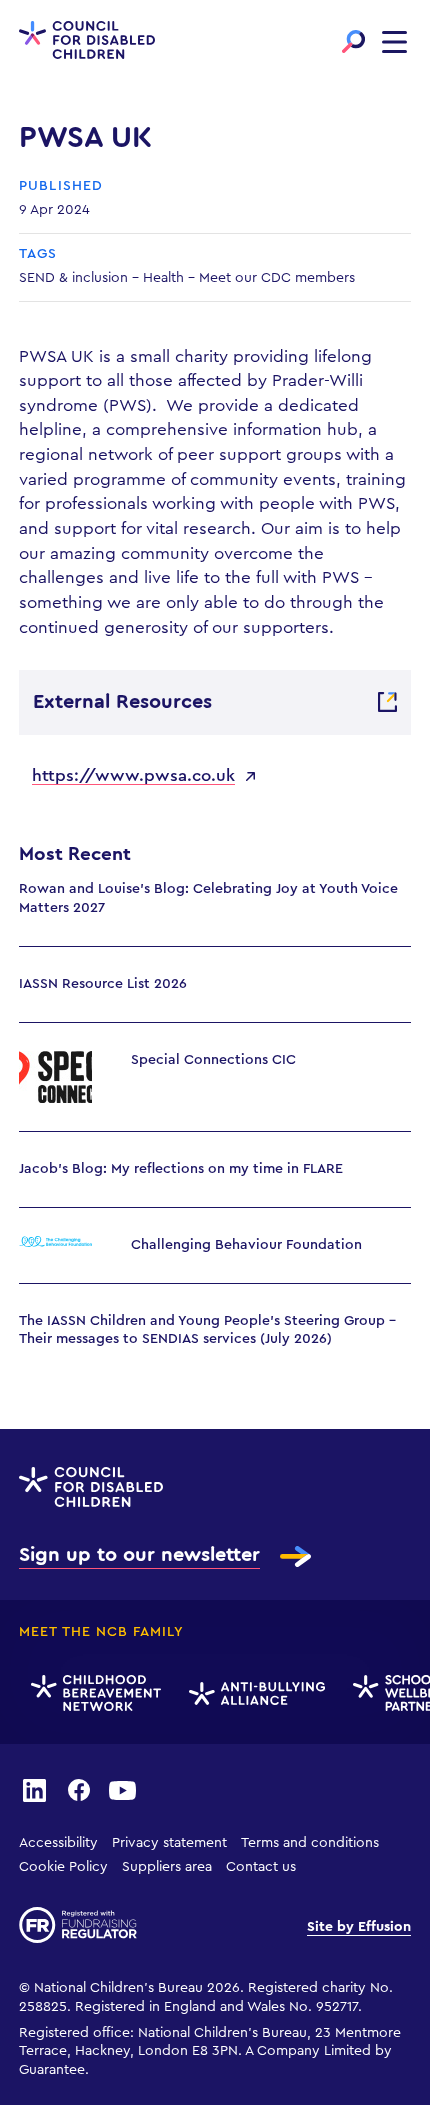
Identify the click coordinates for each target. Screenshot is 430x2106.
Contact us (261, 1867)
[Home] (87, 42)
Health (163, 278)
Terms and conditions (310, 1843)
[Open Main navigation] (394, 41)
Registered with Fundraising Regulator (78, 1925)
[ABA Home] (254, 1694)
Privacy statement (169, 1843)
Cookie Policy (63, 1867)
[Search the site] (353, 41)
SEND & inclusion (73, 278)
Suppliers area (167, 1867)
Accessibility (58, 1843)
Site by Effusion (359, 1927)
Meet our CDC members (277, 278)
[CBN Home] (93, 1694)
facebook (79, 1789)
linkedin (34, 1789)
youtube (123, 1789)
